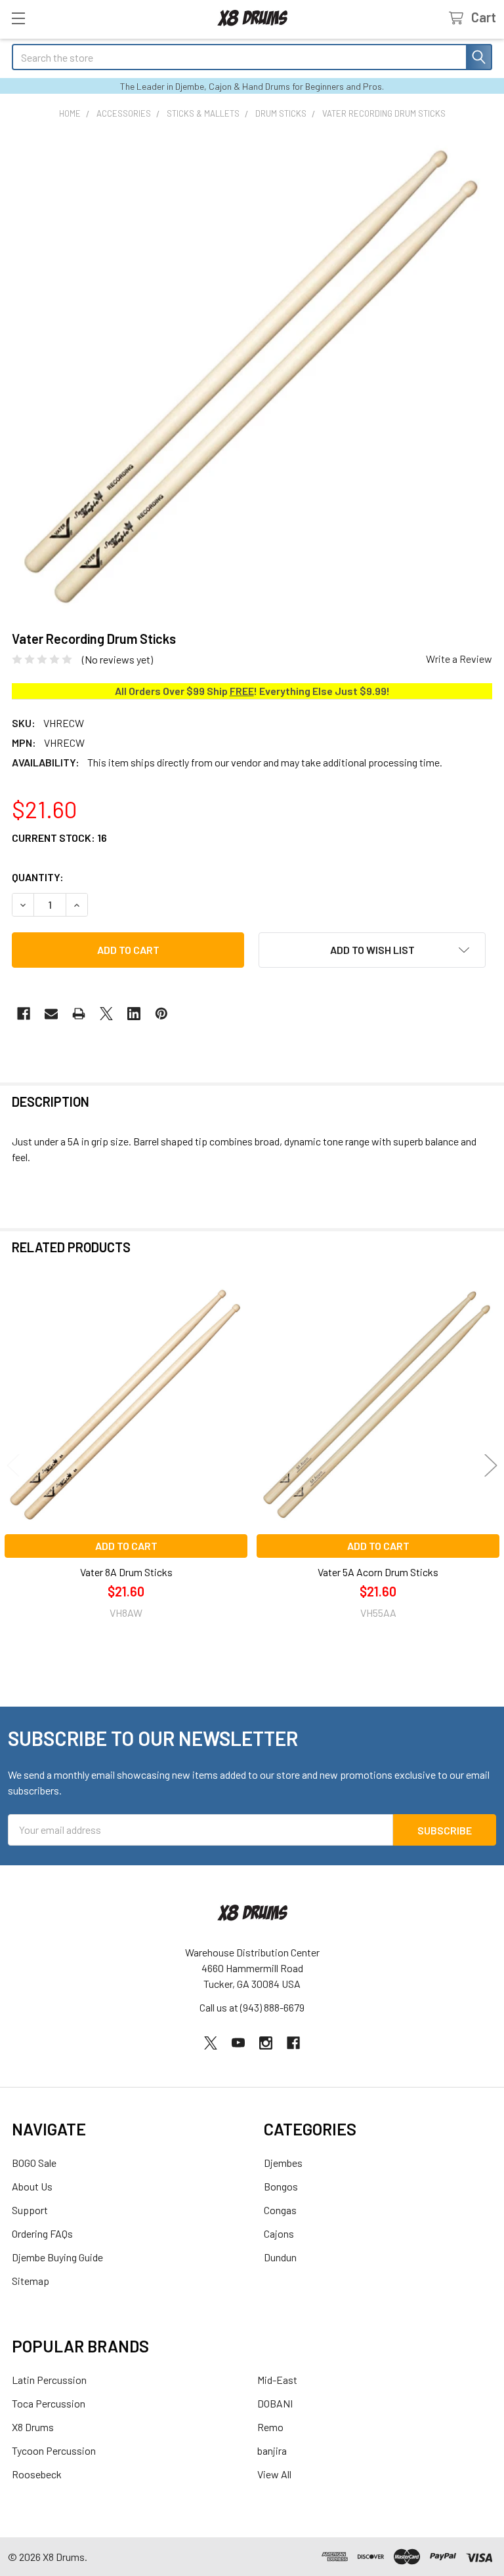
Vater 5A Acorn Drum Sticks (378, 1572)
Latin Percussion (49, 2380)
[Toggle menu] (18, 18)
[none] (252, 375)
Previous (13, 1466)
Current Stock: (59, 838)
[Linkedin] (134, 1014)
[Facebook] (24, 1014)
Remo (270, 2427)
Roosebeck (37, 2474)
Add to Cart (126, 1546)
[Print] (79, 1014)
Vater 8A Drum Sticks (126, 1572)
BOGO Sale (34, 2163)
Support (30, 2210)
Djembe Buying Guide (57, 2257)
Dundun (280, 2257)
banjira (272, 2450)
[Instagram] (266, 2043)
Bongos (281, 2186)
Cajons (279, 2233)
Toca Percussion (49, 2403)
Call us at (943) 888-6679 (252, 2007)
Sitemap (31, 2281)
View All (274, 2474)
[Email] (51, 1014)
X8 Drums (33, 2427)
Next (491, 1466)
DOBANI (275, 2403)
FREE (242, 691)
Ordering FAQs (42, 2233)
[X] (106, 1014)
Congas (280, 2210)
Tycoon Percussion (54, 2450)
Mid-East (277, 2380)
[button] (372, 950)
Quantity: (38, 877)
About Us (32, 2186)
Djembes (283, 2163)
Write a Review (459, 659)
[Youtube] (238, 2043)
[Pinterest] (161, 1014)
